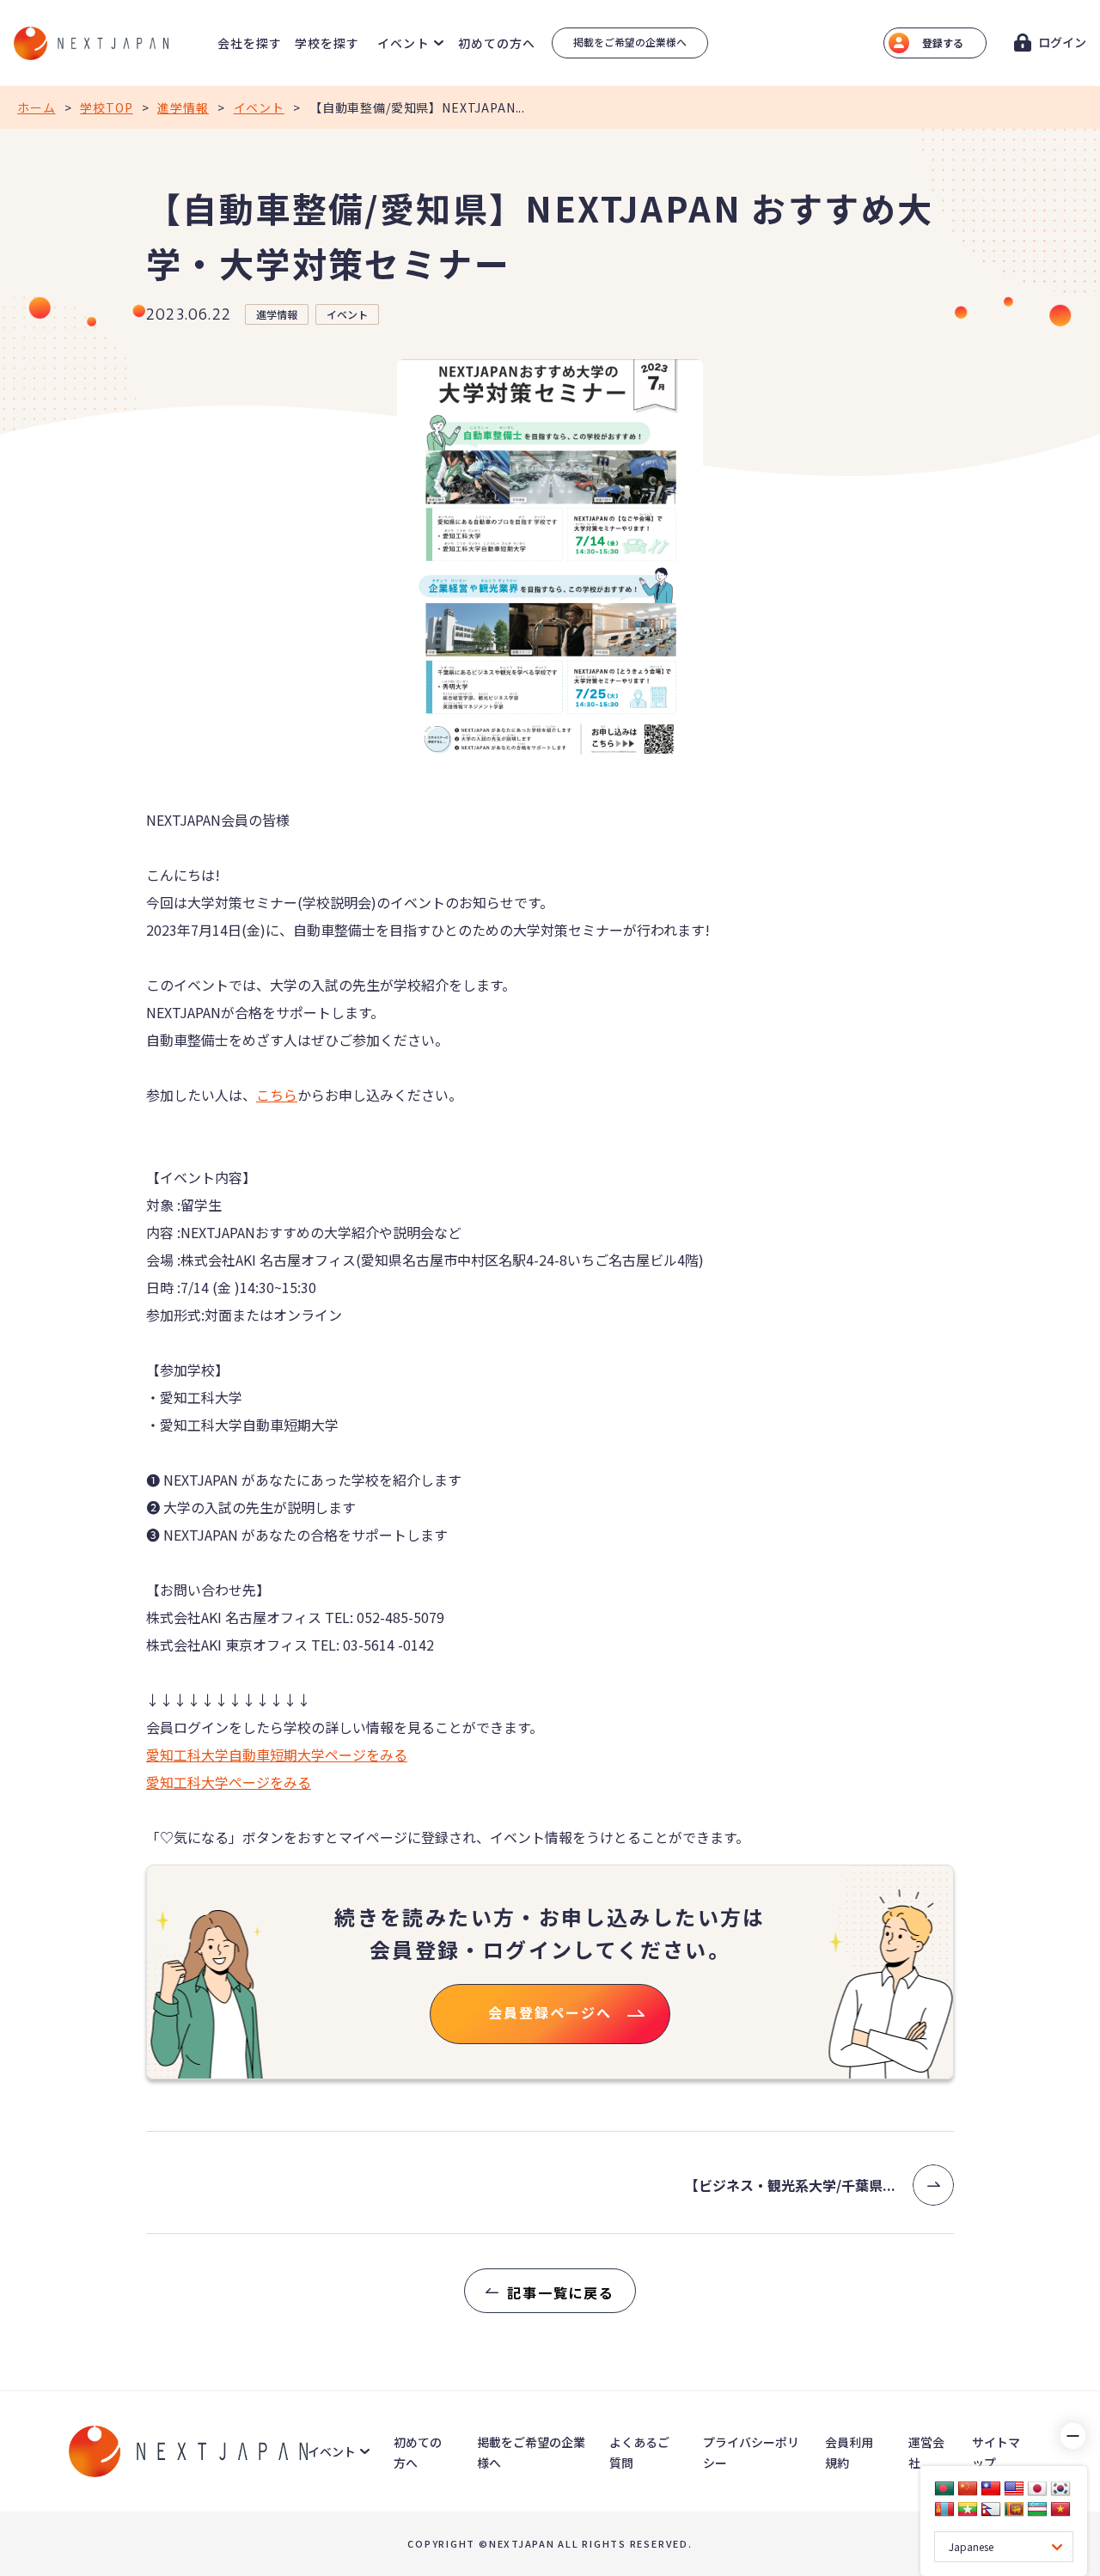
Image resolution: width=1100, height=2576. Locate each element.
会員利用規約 (849, 2452)
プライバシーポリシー (751, 2452)
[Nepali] (991, 2509)
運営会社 (926, 2452)
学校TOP (106, 107)
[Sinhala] (1014, 2509)
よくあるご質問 (639, 2452)
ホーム (37, 107)
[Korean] (1060, 2488)
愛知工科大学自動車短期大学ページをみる (277, 1755)
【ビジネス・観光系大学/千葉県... (790, 2185)
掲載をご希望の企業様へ (630, 42)
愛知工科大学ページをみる (229, 1782)
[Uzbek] (1037, 2509)
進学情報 (183, 107)
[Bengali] (944, 2488)
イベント (259, 107)
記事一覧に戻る (561, 2292)
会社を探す (250, 43)
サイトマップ (996, 2452)
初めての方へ (497, 43)
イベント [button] (403, 43)
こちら (277, 1095)
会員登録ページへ (550, 2012)
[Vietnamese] (1060, 2509)
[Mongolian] (944, 2509)
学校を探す (327, 43)
